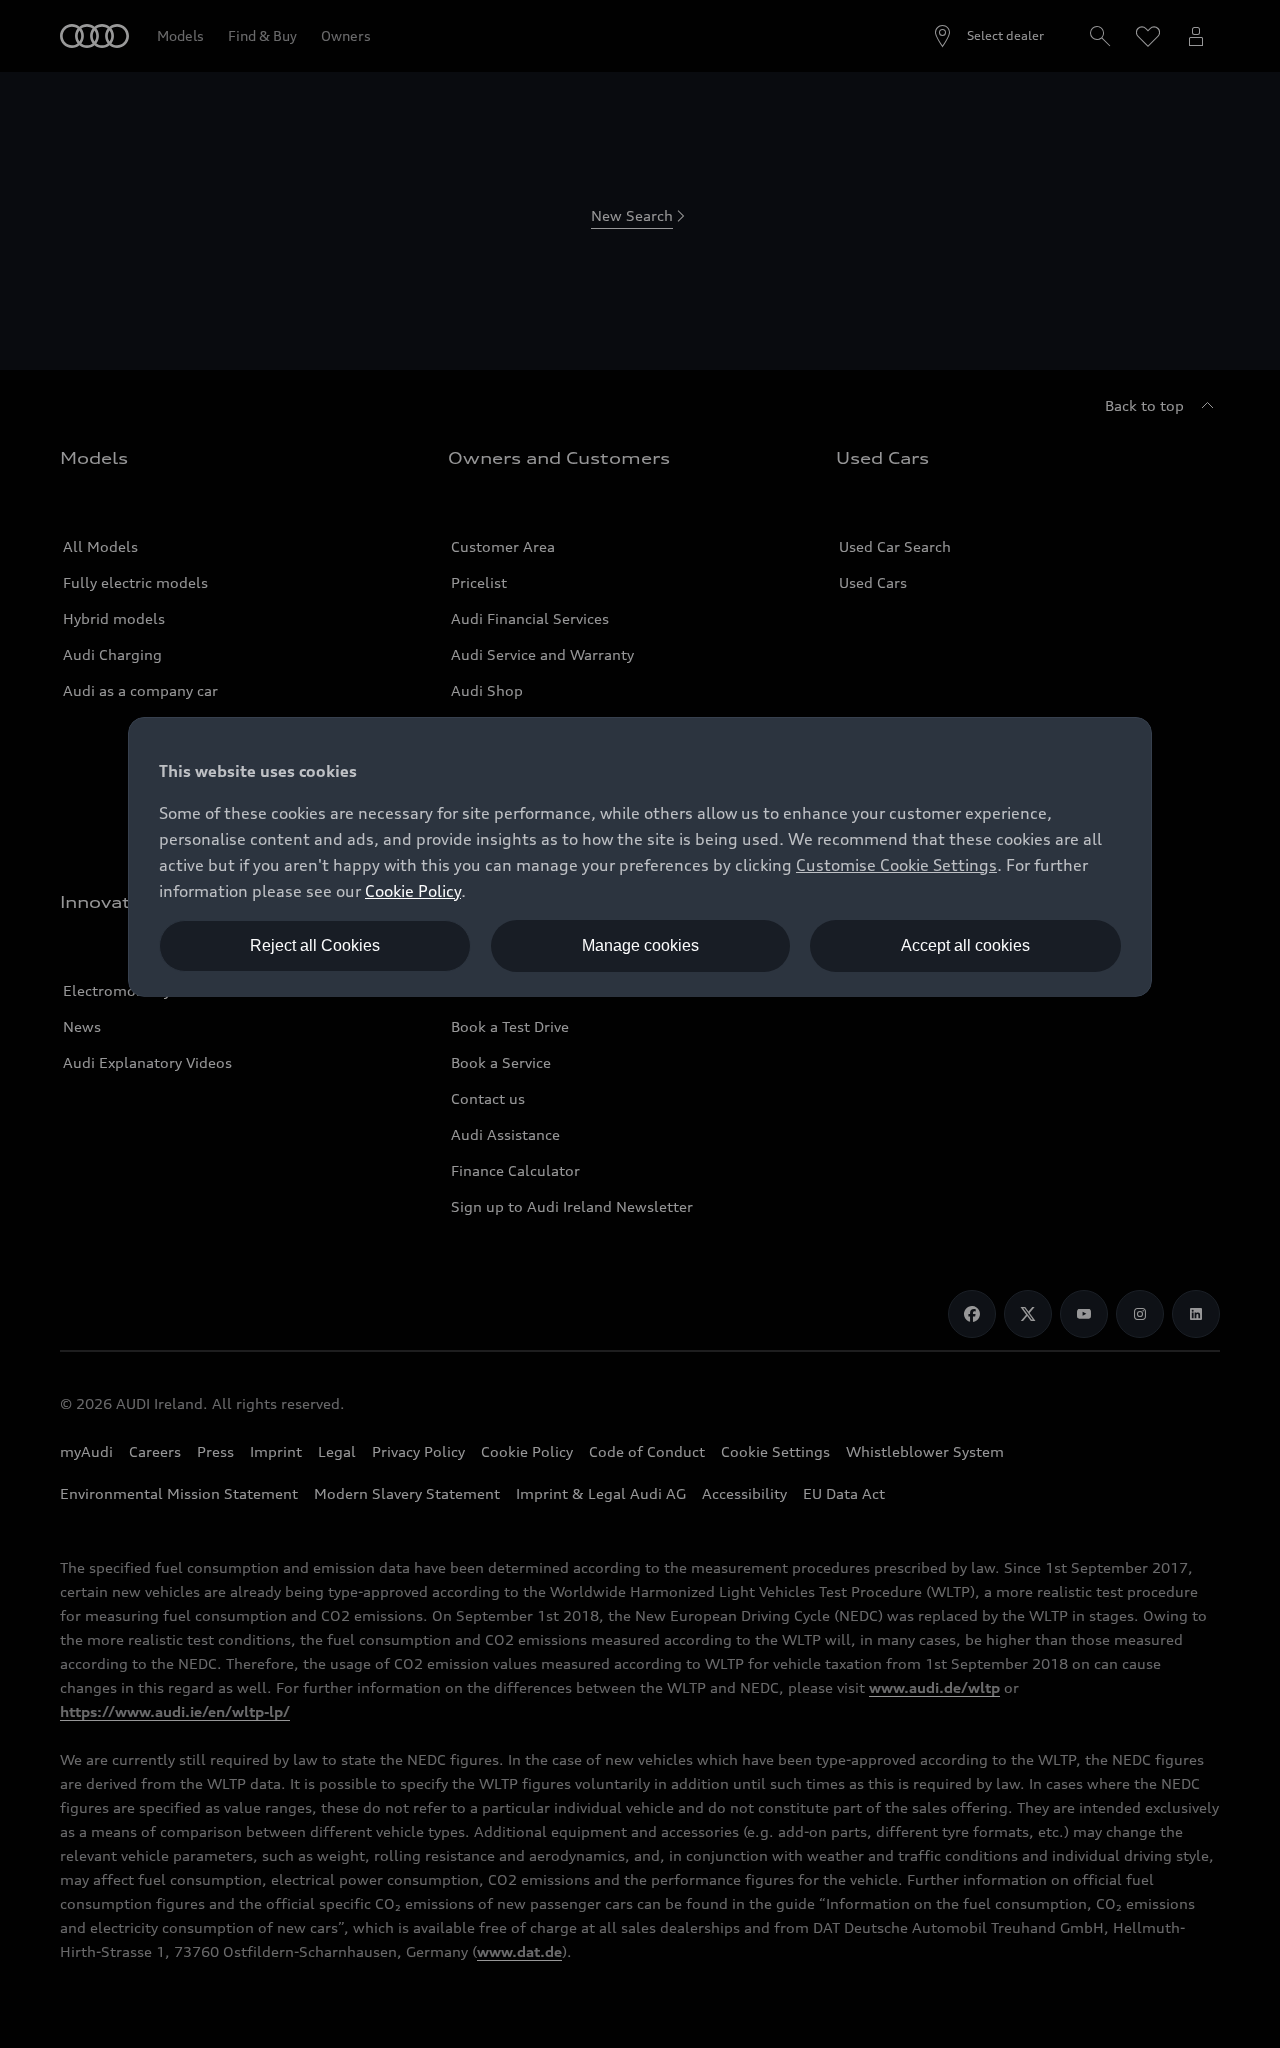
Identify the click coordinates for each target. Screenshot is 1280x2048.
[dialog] (640, 857)
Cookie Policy (413, 891)
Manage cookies (640, 945)
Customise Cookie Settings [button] (896, 865)
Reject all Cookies (315, 945)
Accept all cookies (965, 945)
